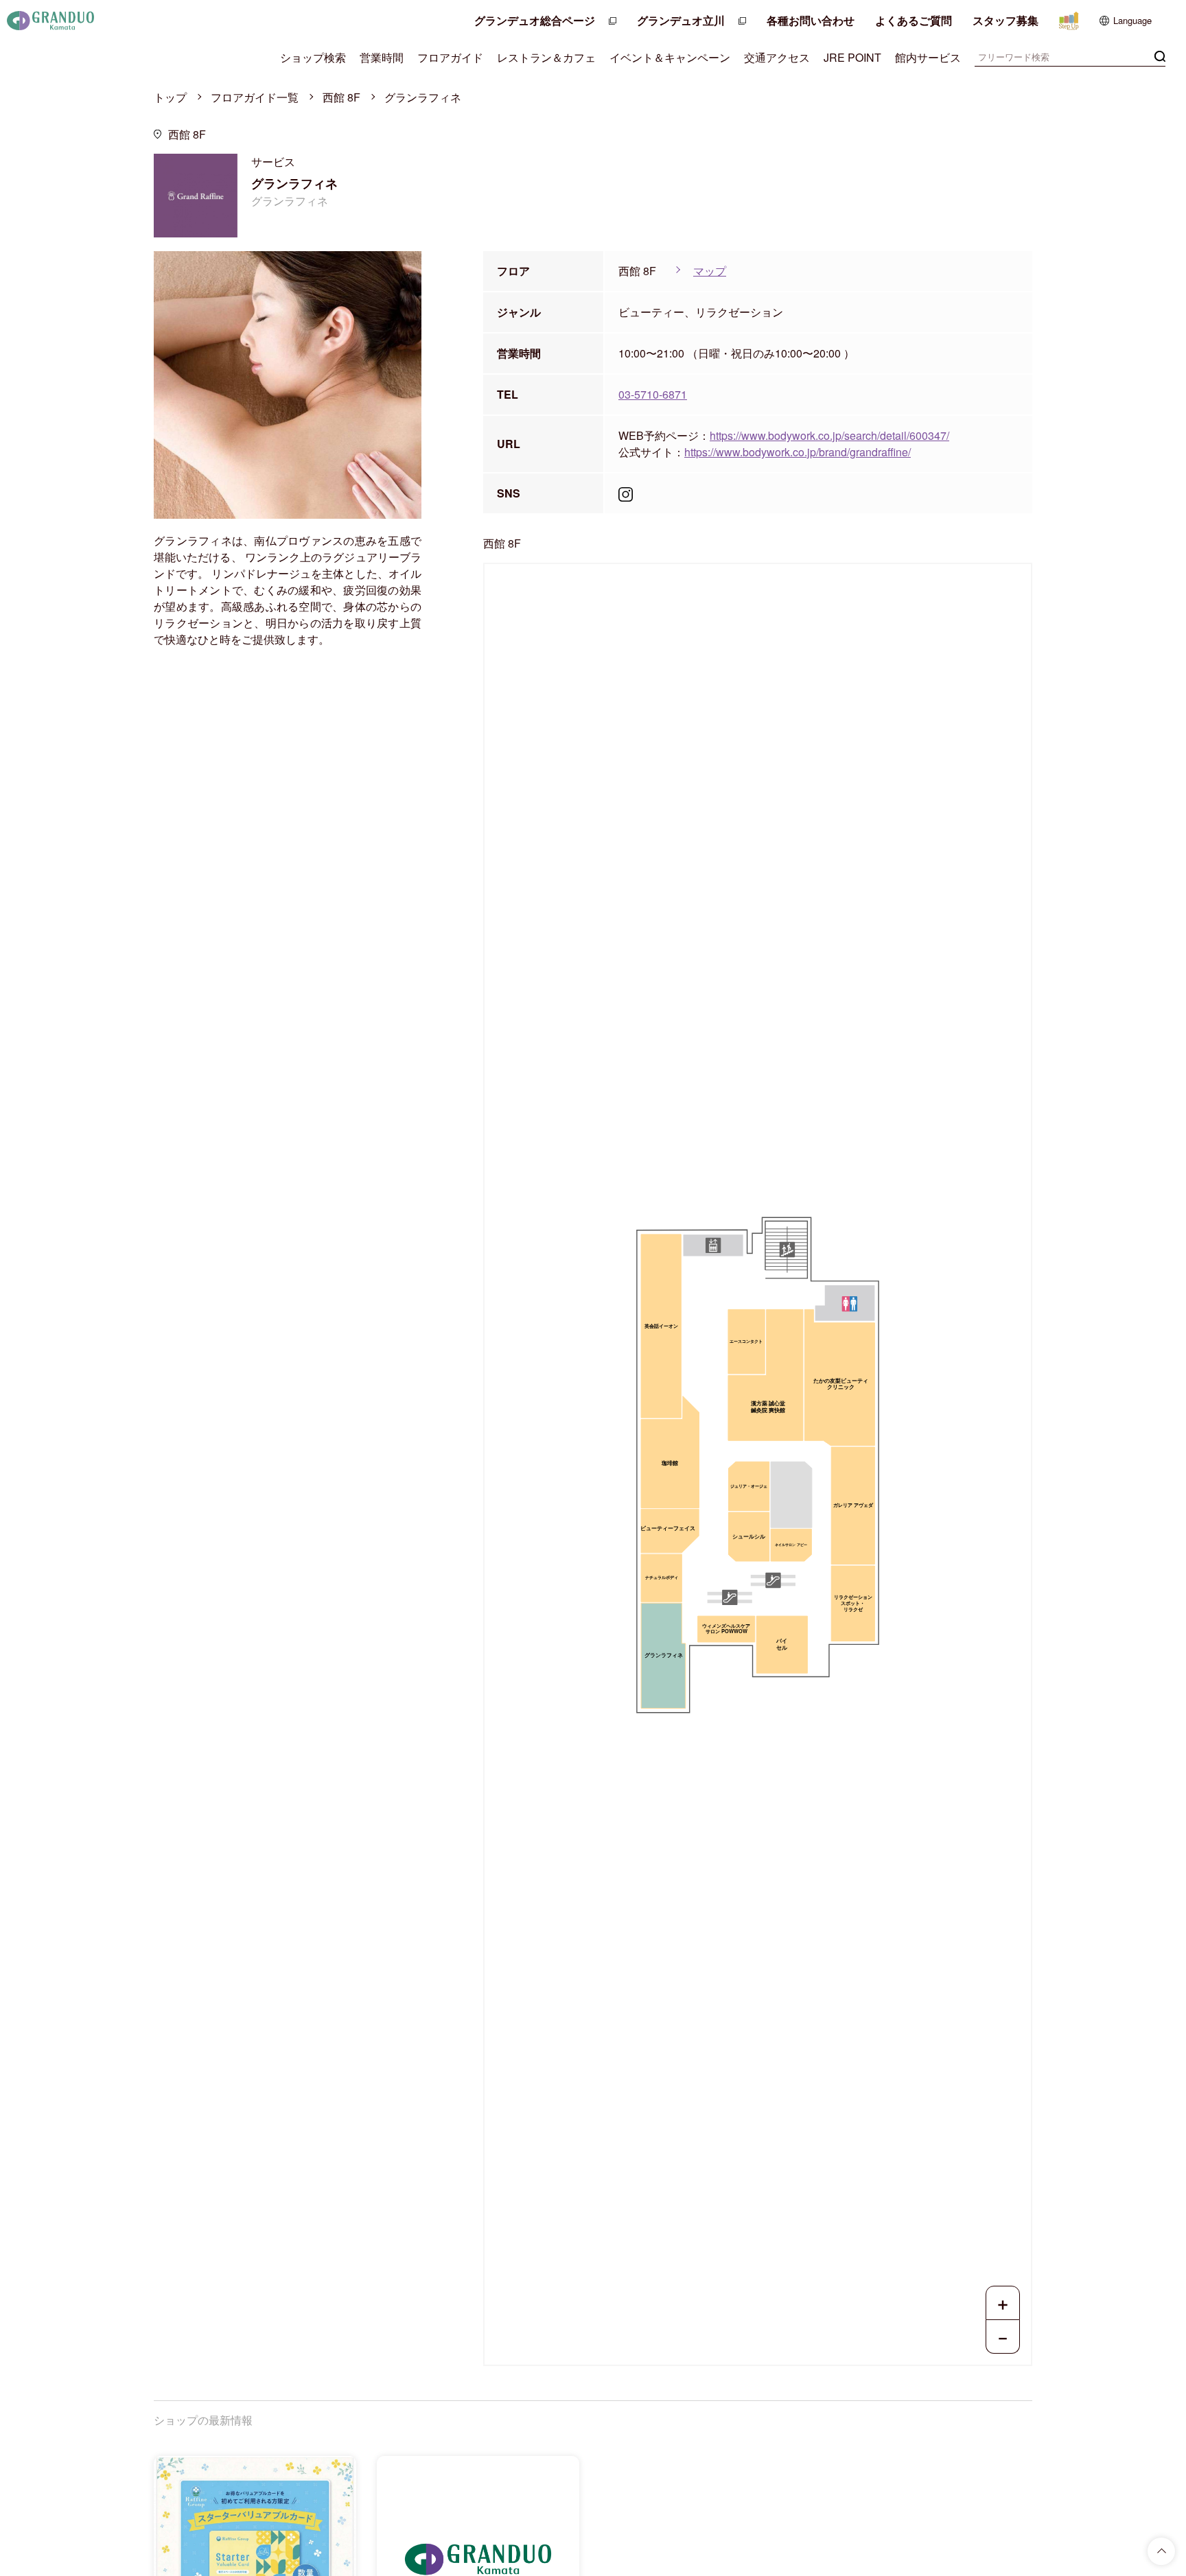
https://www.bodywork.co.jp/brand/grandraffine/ (798, 452)
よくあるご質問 (914, 20)
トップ (170, 97)
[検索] (1160, 55)
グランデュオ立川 (681, 20)
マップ (710, 271)
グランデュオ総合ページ (535, 20)
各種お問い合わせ (811, 20)
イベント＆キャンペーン (670, 57)
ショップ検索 (313, 57)
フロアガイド (450, 57)
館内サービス (928, 57)
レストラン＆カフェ (546, 57)
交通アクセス (777, 57)
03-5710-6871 (653, 394)
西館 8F (341, 97)
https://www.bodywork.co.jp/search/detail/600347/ (829, 435)
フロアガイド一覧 (255, 97)
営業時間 (382, 57)
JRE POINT (852, 57)
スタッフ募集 (1005, 20)
